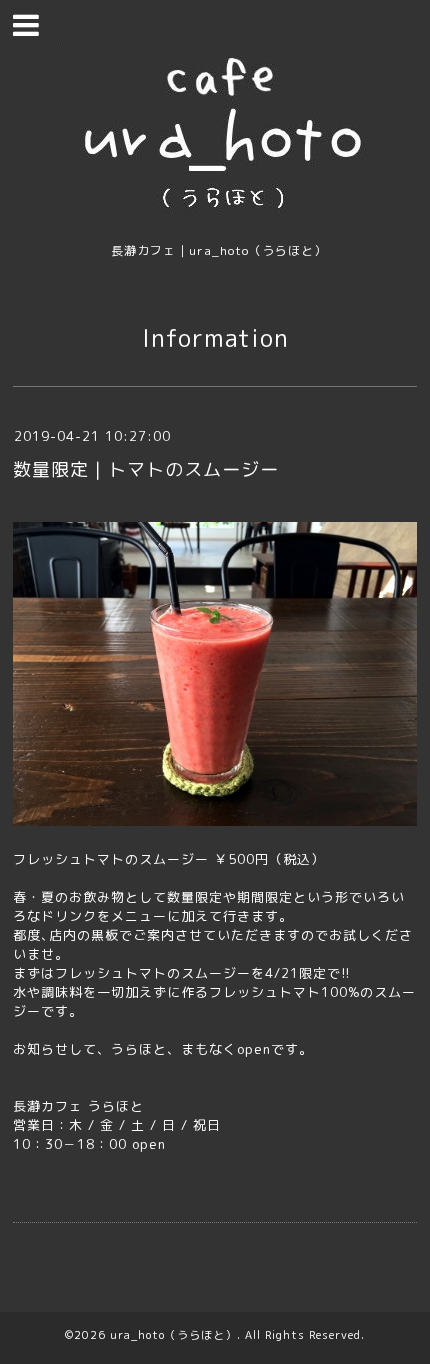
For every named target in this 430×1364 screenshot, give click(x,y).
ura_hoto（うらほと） (173, 1335)
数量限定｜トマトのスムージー (146, 469)
